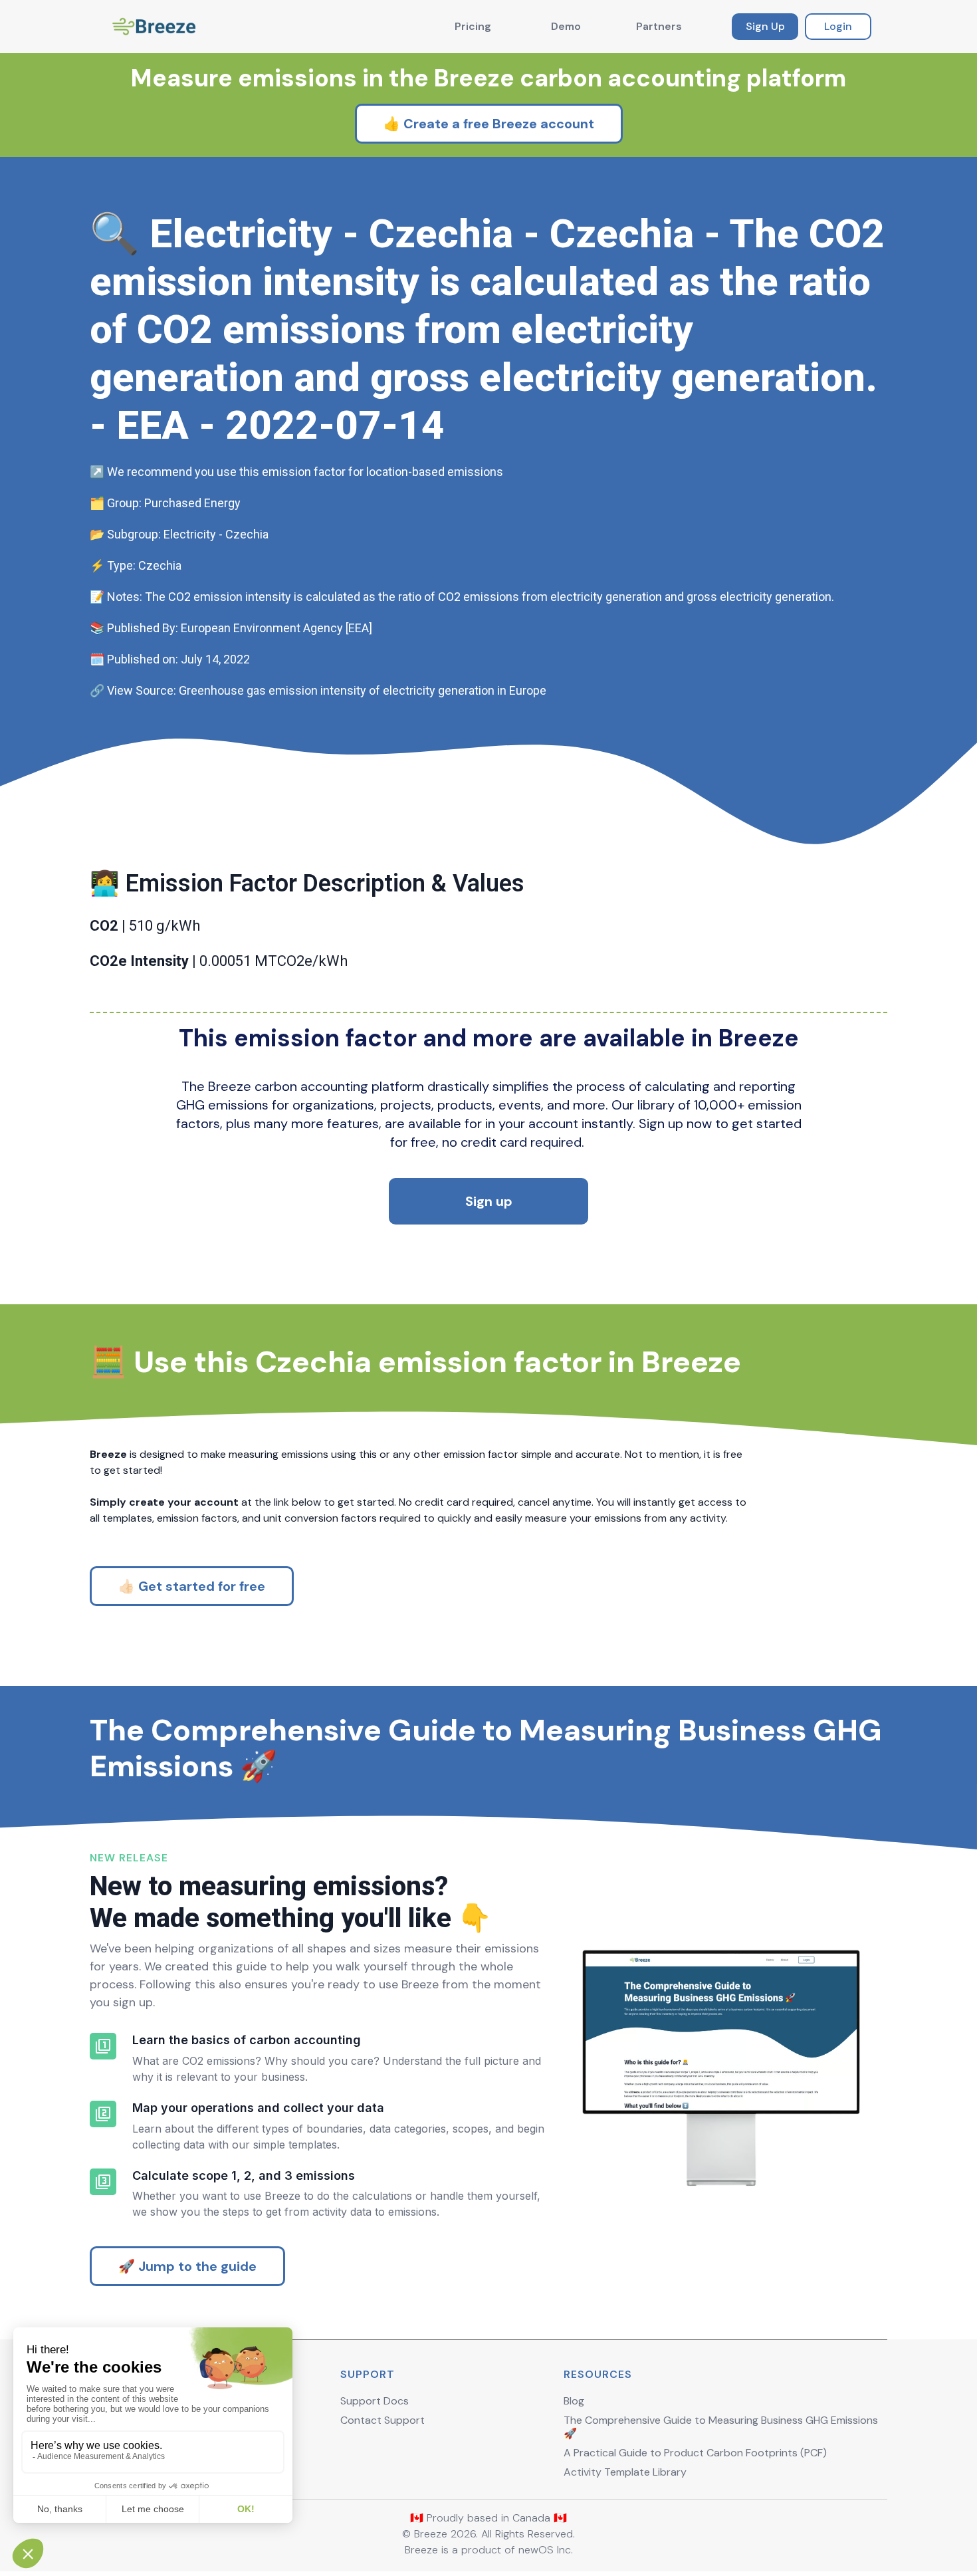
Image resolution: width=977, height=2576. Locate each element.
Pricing (473, 26)
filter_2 (103, 2114)
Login (838, 26)
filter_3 (103, 2182)
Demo (566, 26)
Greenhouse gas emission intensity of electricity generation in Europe (363, 690)
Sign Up (765, 26)
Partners (659, 26)
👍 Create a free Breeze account (489, 124)
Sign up (489, 1201)
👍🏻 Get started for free (192, 1586)
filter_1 (103, 2046)
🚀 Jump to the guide (187, 2266)
